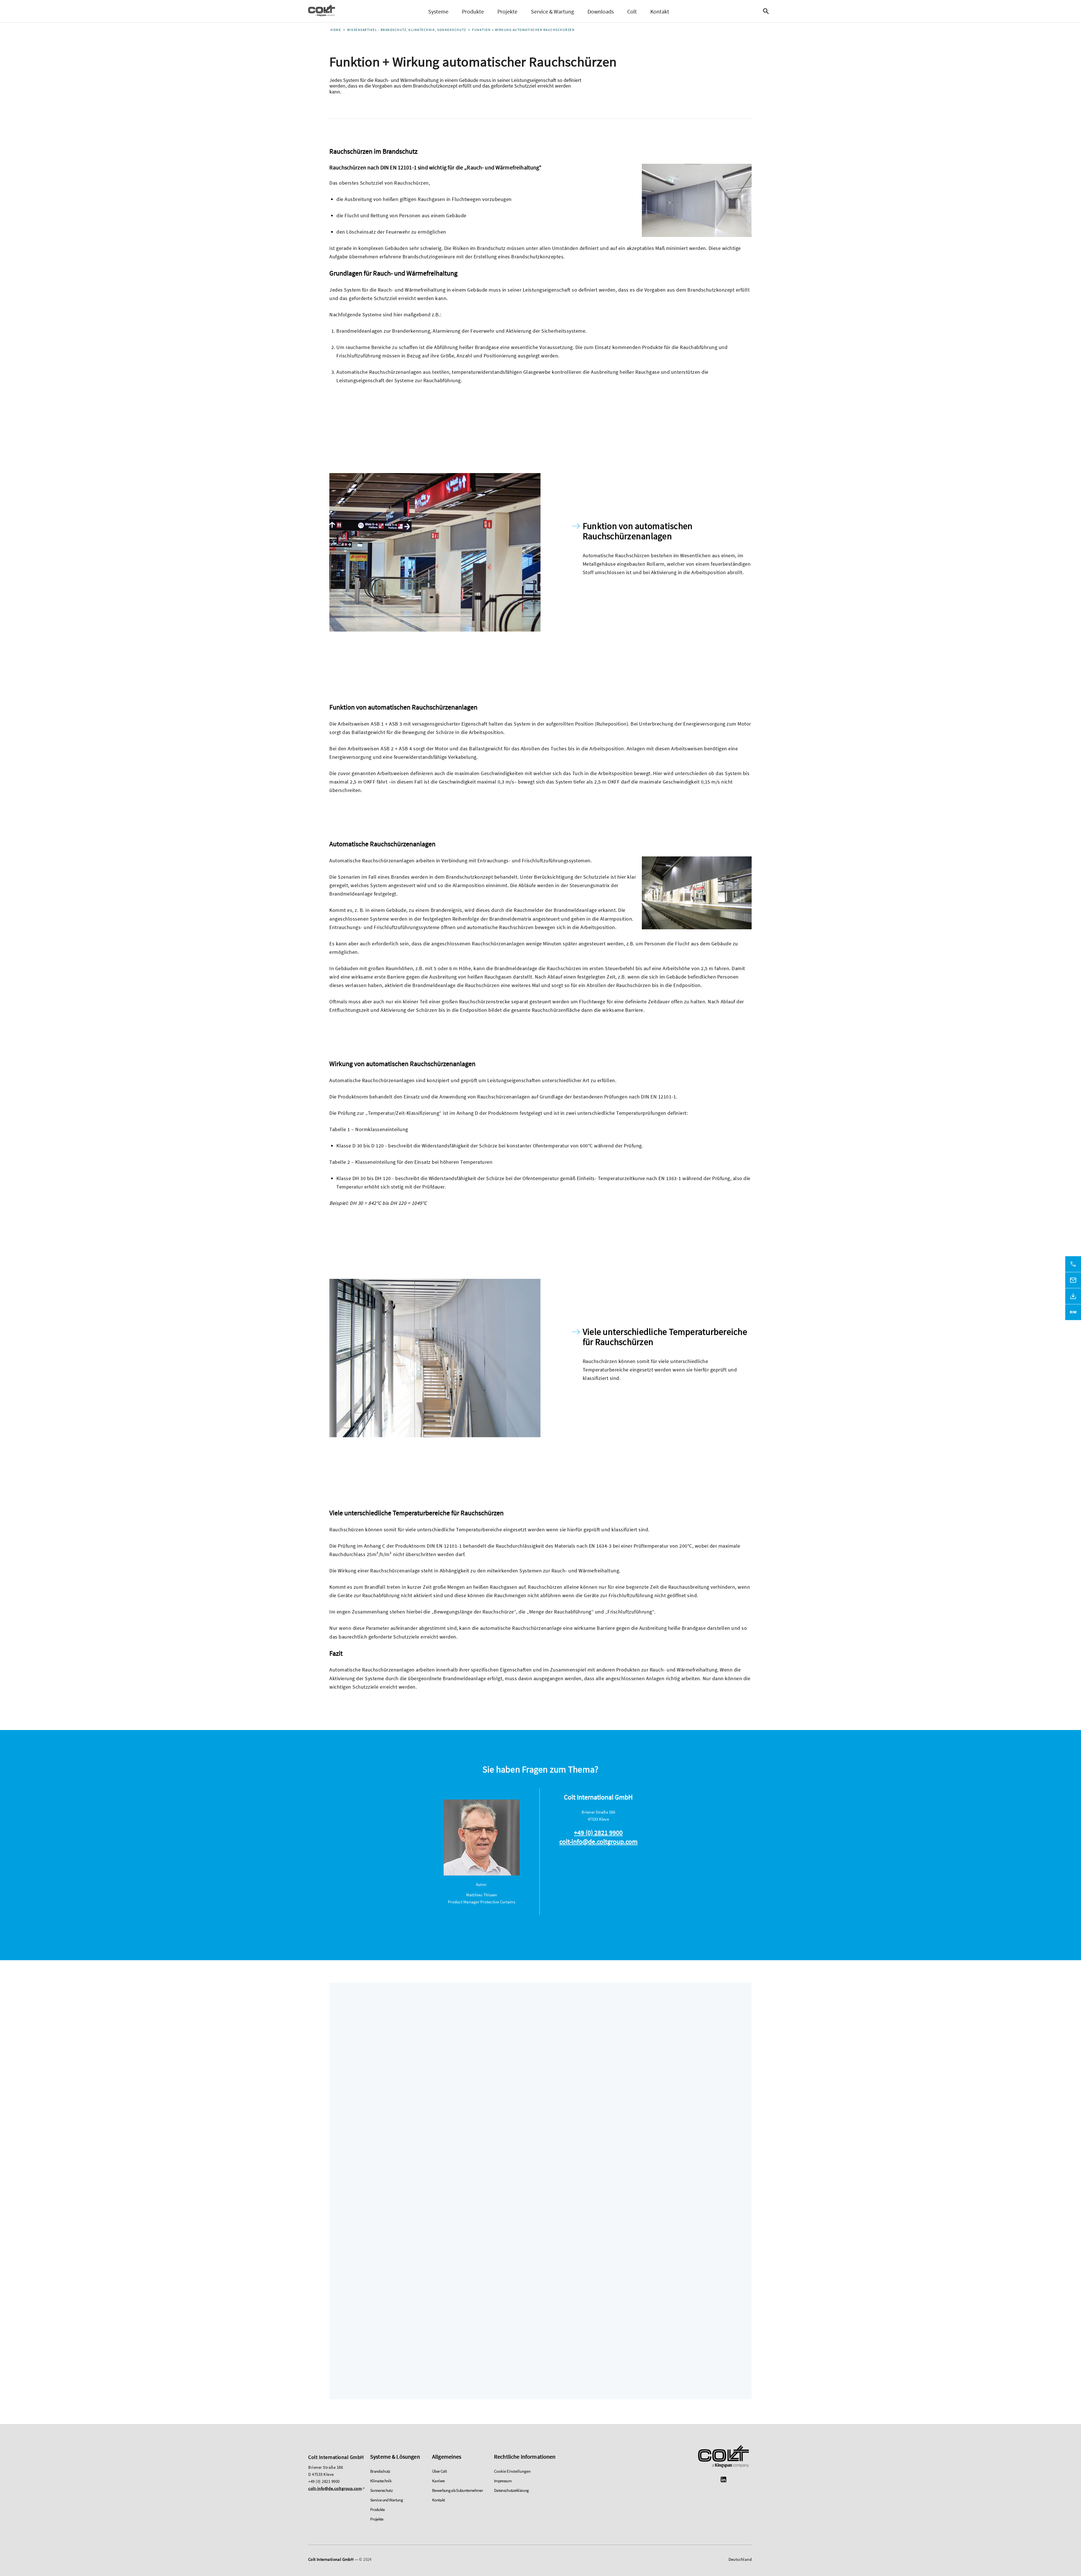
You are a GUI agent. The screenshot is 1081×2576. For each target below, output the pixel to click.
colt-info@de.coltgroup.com (598, 1842)
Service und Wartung (387, 2500)
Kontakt (660, 11)
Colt (632, 11)
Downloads (601, 11)
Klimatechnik (381, 2481)
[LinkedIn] (723, 2480)
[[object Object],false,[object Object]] (322, 11)
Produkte (473, 11)
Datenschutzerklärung (511, 2490)
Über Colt (439, 2471)
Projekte (507, 11)
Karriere (438, 2481)
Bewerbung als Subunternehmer (457, 2490)
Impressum (503, 2481)
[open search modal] (767, 11)
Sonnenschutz (381, 2490)
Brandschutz (380, 2471)
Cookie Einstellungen (512, 2471)
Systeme (438, 11)
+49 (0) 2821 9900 (598, 1833)
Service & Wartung (552, 11)
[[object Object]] (723, 2457)
